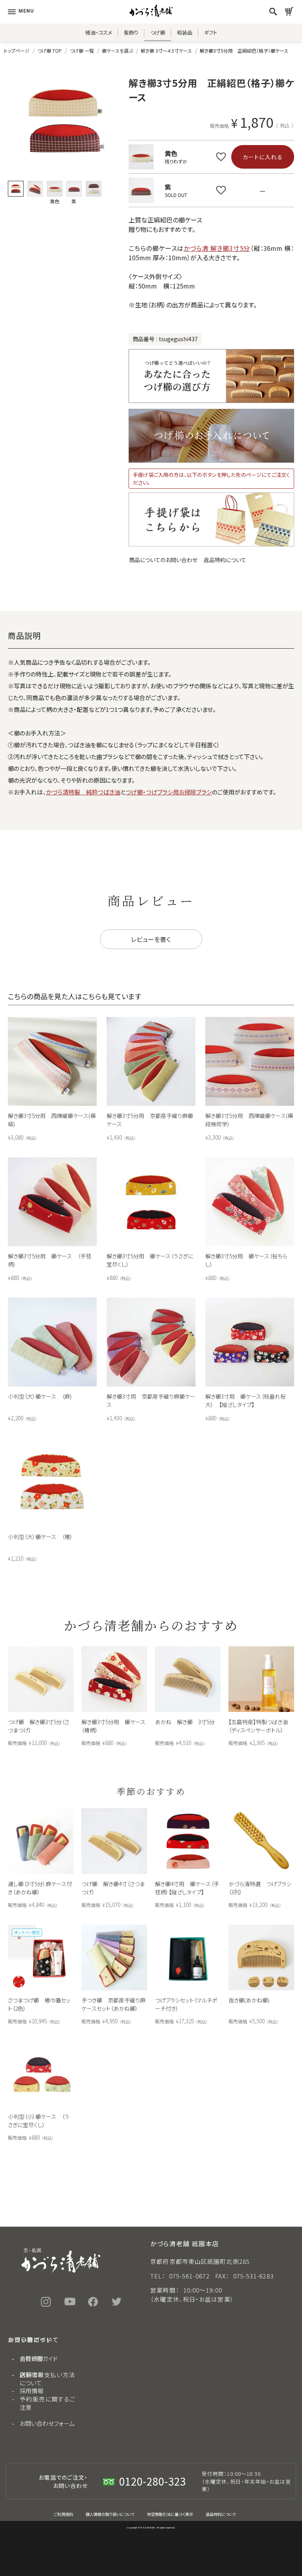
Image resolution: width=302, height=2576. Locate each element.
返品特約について (225, 560)
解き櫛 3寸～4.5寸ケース (166, 51)
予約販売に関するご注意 (47, 2403)
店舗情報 (31, 2375)
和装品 (185, 32)
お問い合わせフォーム (47, 2423)
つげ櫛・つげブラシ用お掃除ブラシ (169, 792)
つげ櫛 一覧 (82, 51)
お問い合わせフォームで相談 (151, 2210)
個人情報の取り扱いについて (110, 2514)
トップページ (17, 51)
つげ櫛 (158, 32)
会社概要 (31, 2358)
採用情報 (31, 2391)
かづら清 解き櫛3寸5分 (217, 248)
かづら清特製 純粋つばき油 (83, 792)
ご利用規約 (64, 2514)
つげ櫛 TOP (50, 51)
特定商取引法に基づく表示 (170, 2514)
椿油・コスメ (99, 32)
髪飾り (131, 32)
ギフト (211, 32)
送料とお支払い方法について (47, 2379)
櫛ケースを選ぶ (117, 51)
